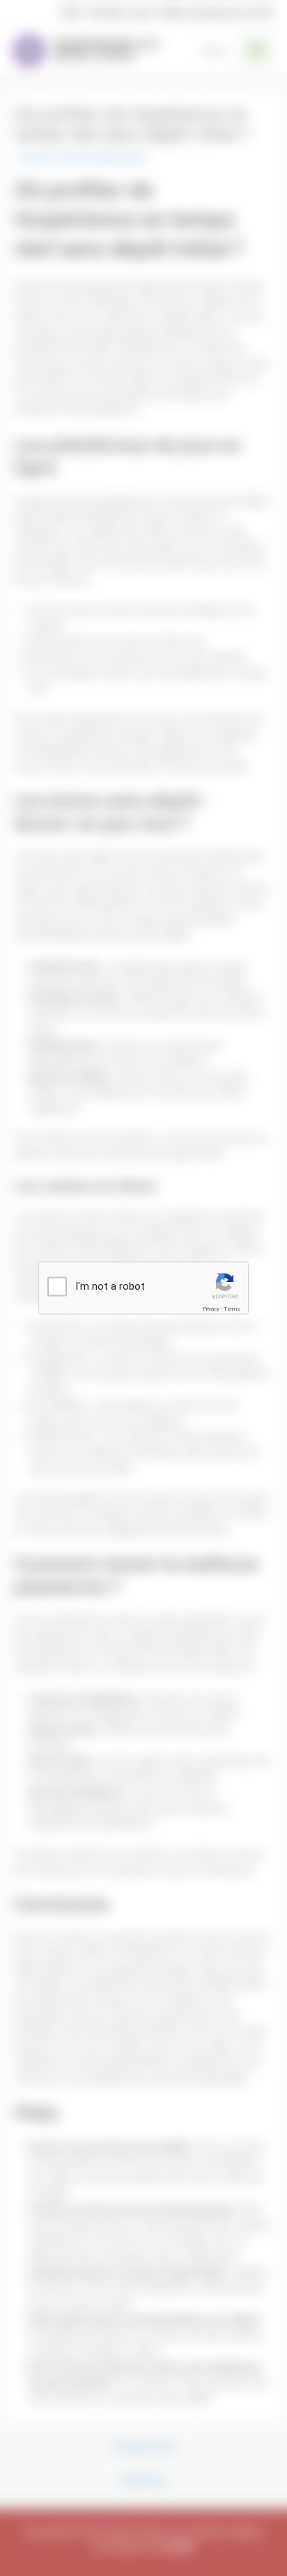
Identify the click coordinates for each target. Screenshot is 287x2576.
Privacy (211, 1308)
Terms (232, 1308)
